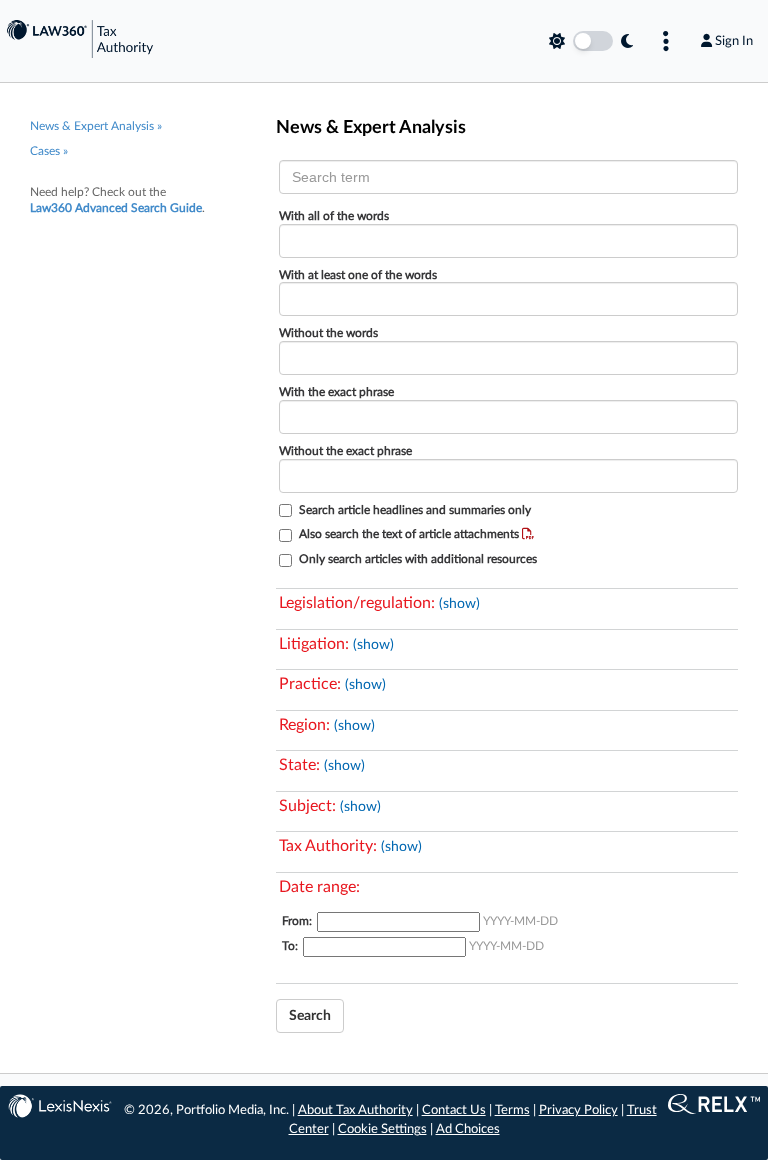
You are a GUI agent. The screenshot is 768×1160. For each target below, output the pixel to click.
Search (310, 1016)
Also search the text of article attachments (410, 534)
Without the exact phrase (345, 451)
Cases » (49, 151)
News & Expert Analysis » (96, 126)
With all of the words (334, 216)
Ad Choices (468, 1129)
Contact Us (454, 1110)
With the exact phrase (336, 392)
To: (290, 946)
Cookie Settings (382, 1129)
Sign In (734, 41)
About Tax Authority (355, 1110)
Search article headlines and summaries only (415, 510)
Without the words (328, 333)
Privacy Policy (578, 1110)
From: (297, 921)
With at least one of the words (358, 275)
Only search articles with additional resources (418, 559)
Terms (512, 1110)
